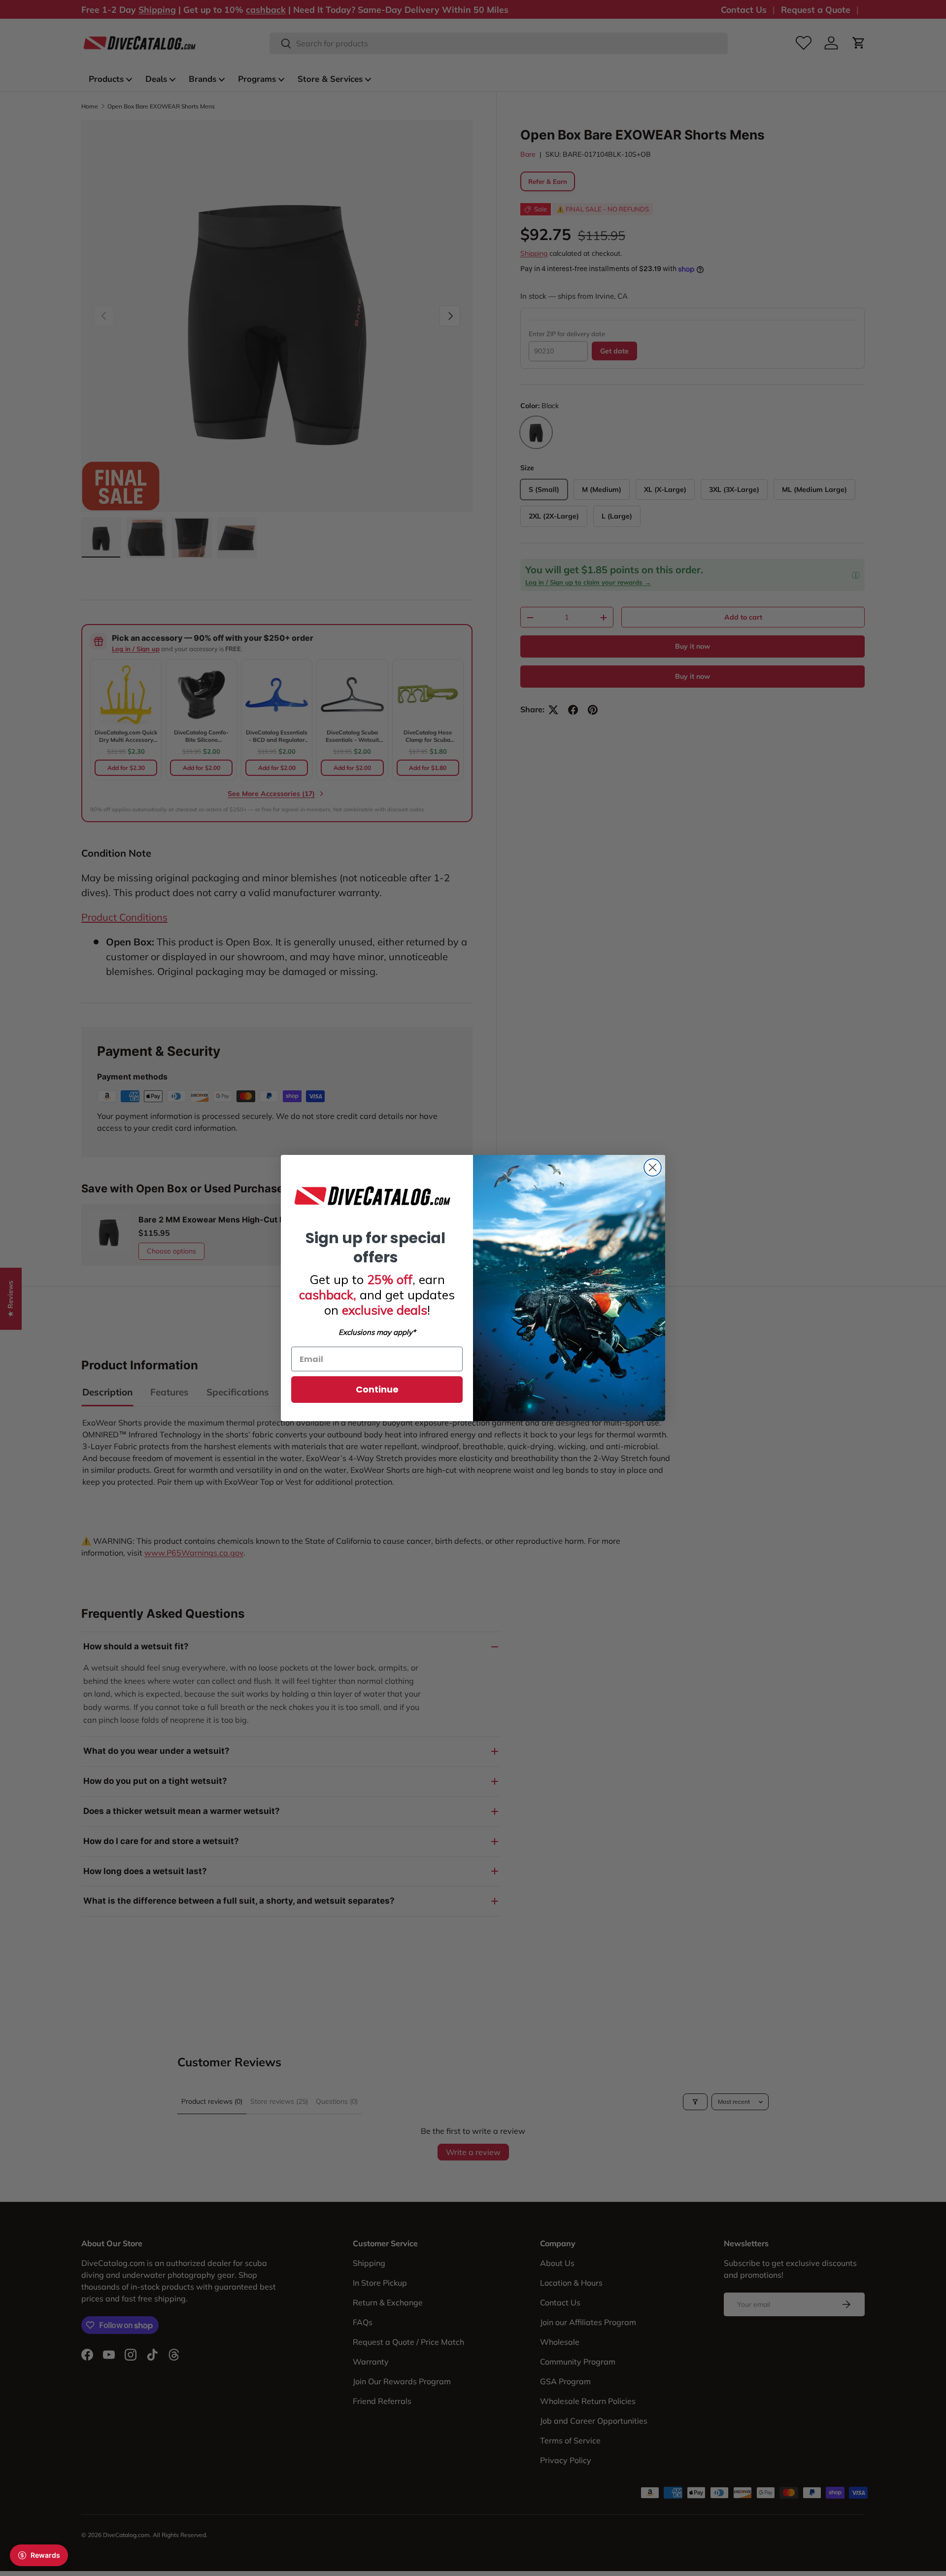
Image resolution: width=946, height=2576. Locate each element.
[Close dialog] (653, 1167)
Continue (377, 1389)
